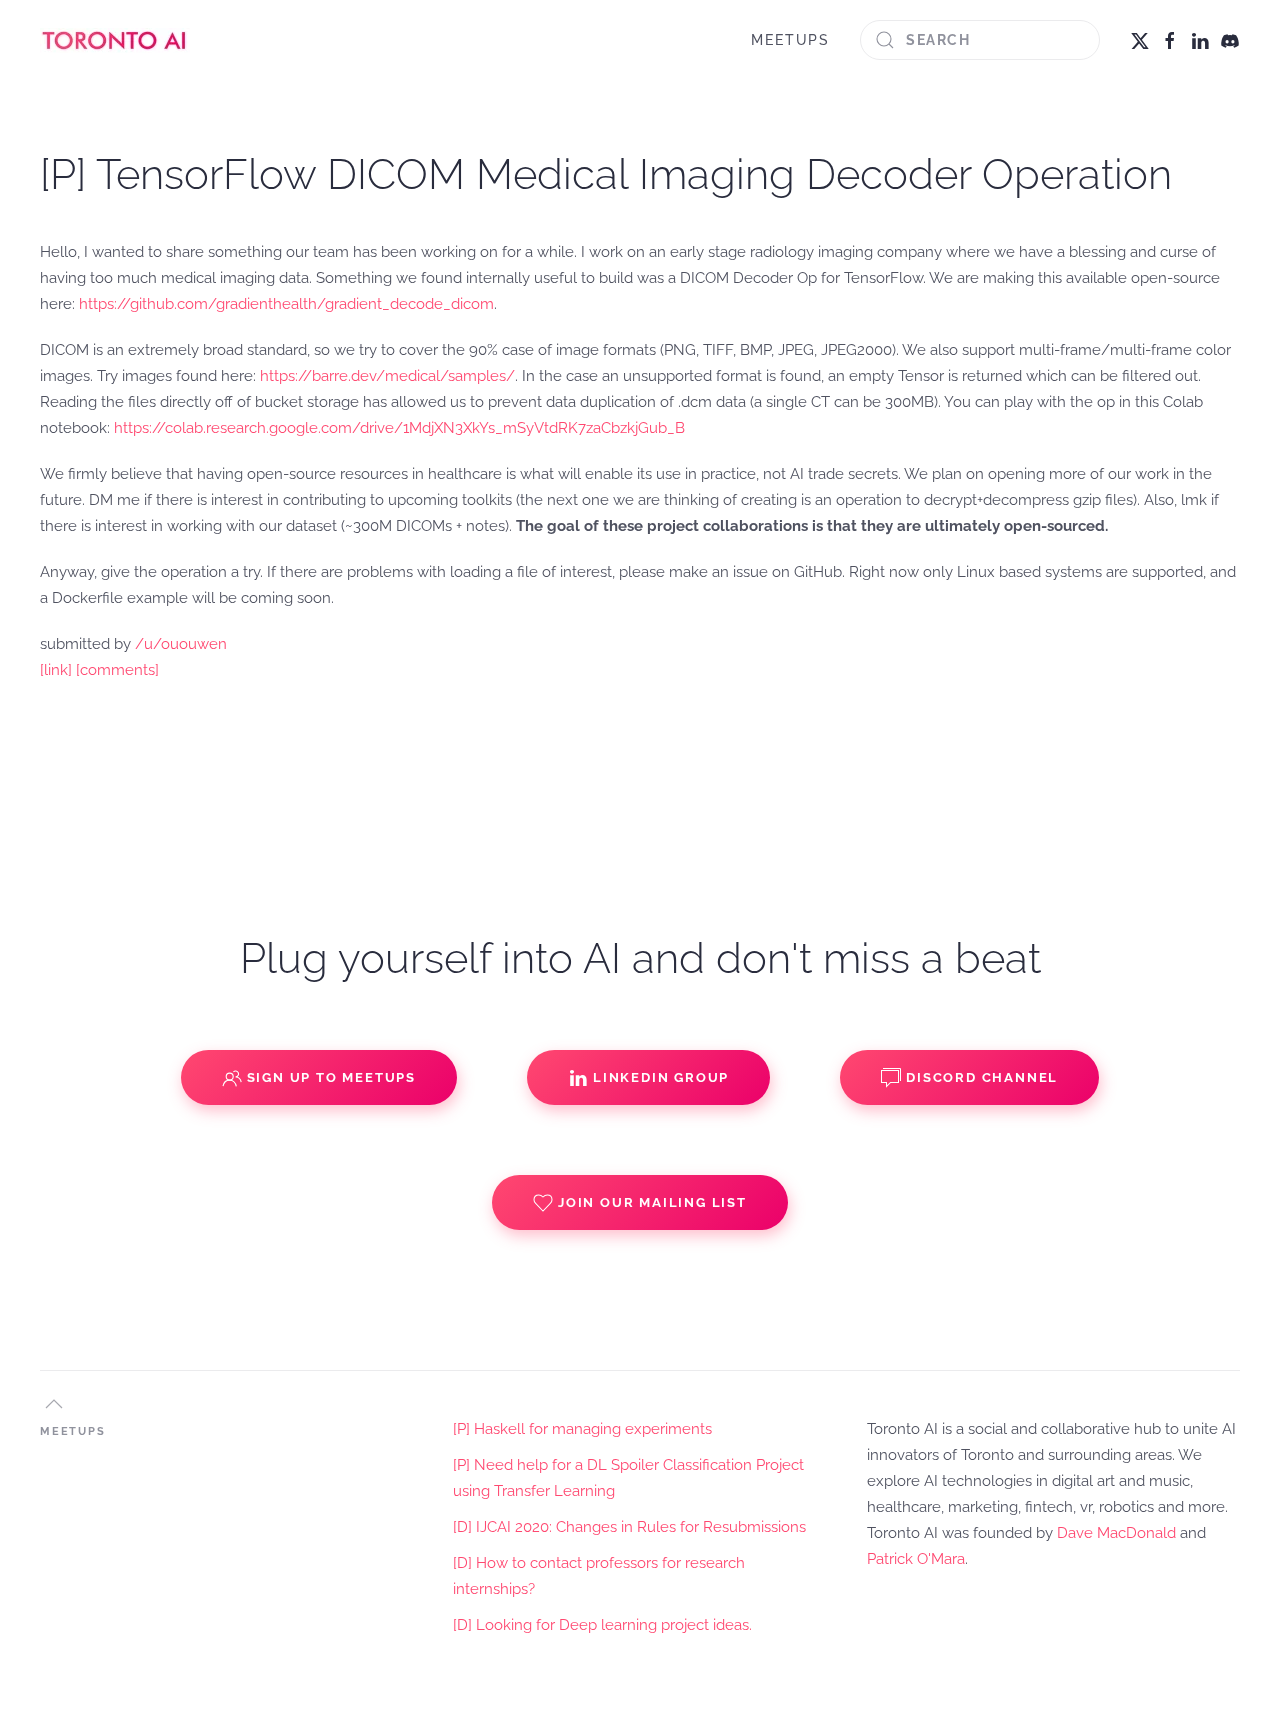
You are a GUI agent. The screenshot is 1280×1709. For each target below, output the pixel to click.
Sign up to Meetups (331, 1077)
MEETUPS (790, 40)
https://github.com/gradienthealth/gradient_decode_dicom (286, 304)
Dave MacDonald (1116, 1533)
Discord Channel (982, 1077)
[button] (54, 1404)
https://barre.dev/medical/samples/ (387, 376)
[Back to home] (115, 40)
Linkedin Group (661, 1077)
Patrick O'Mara (916, 1559)
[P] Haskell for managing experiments (582, 1429)
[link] (56, 670)
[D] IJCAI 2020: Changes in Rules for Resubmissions (629, 1527)
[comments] (117, 670)
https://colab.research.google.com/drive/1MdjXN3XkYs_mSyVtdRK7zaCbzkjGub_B (399, 428)
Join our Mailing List (652, 1202)
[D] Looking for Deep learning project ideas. (602, 1625)
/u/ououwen (181, 644)
